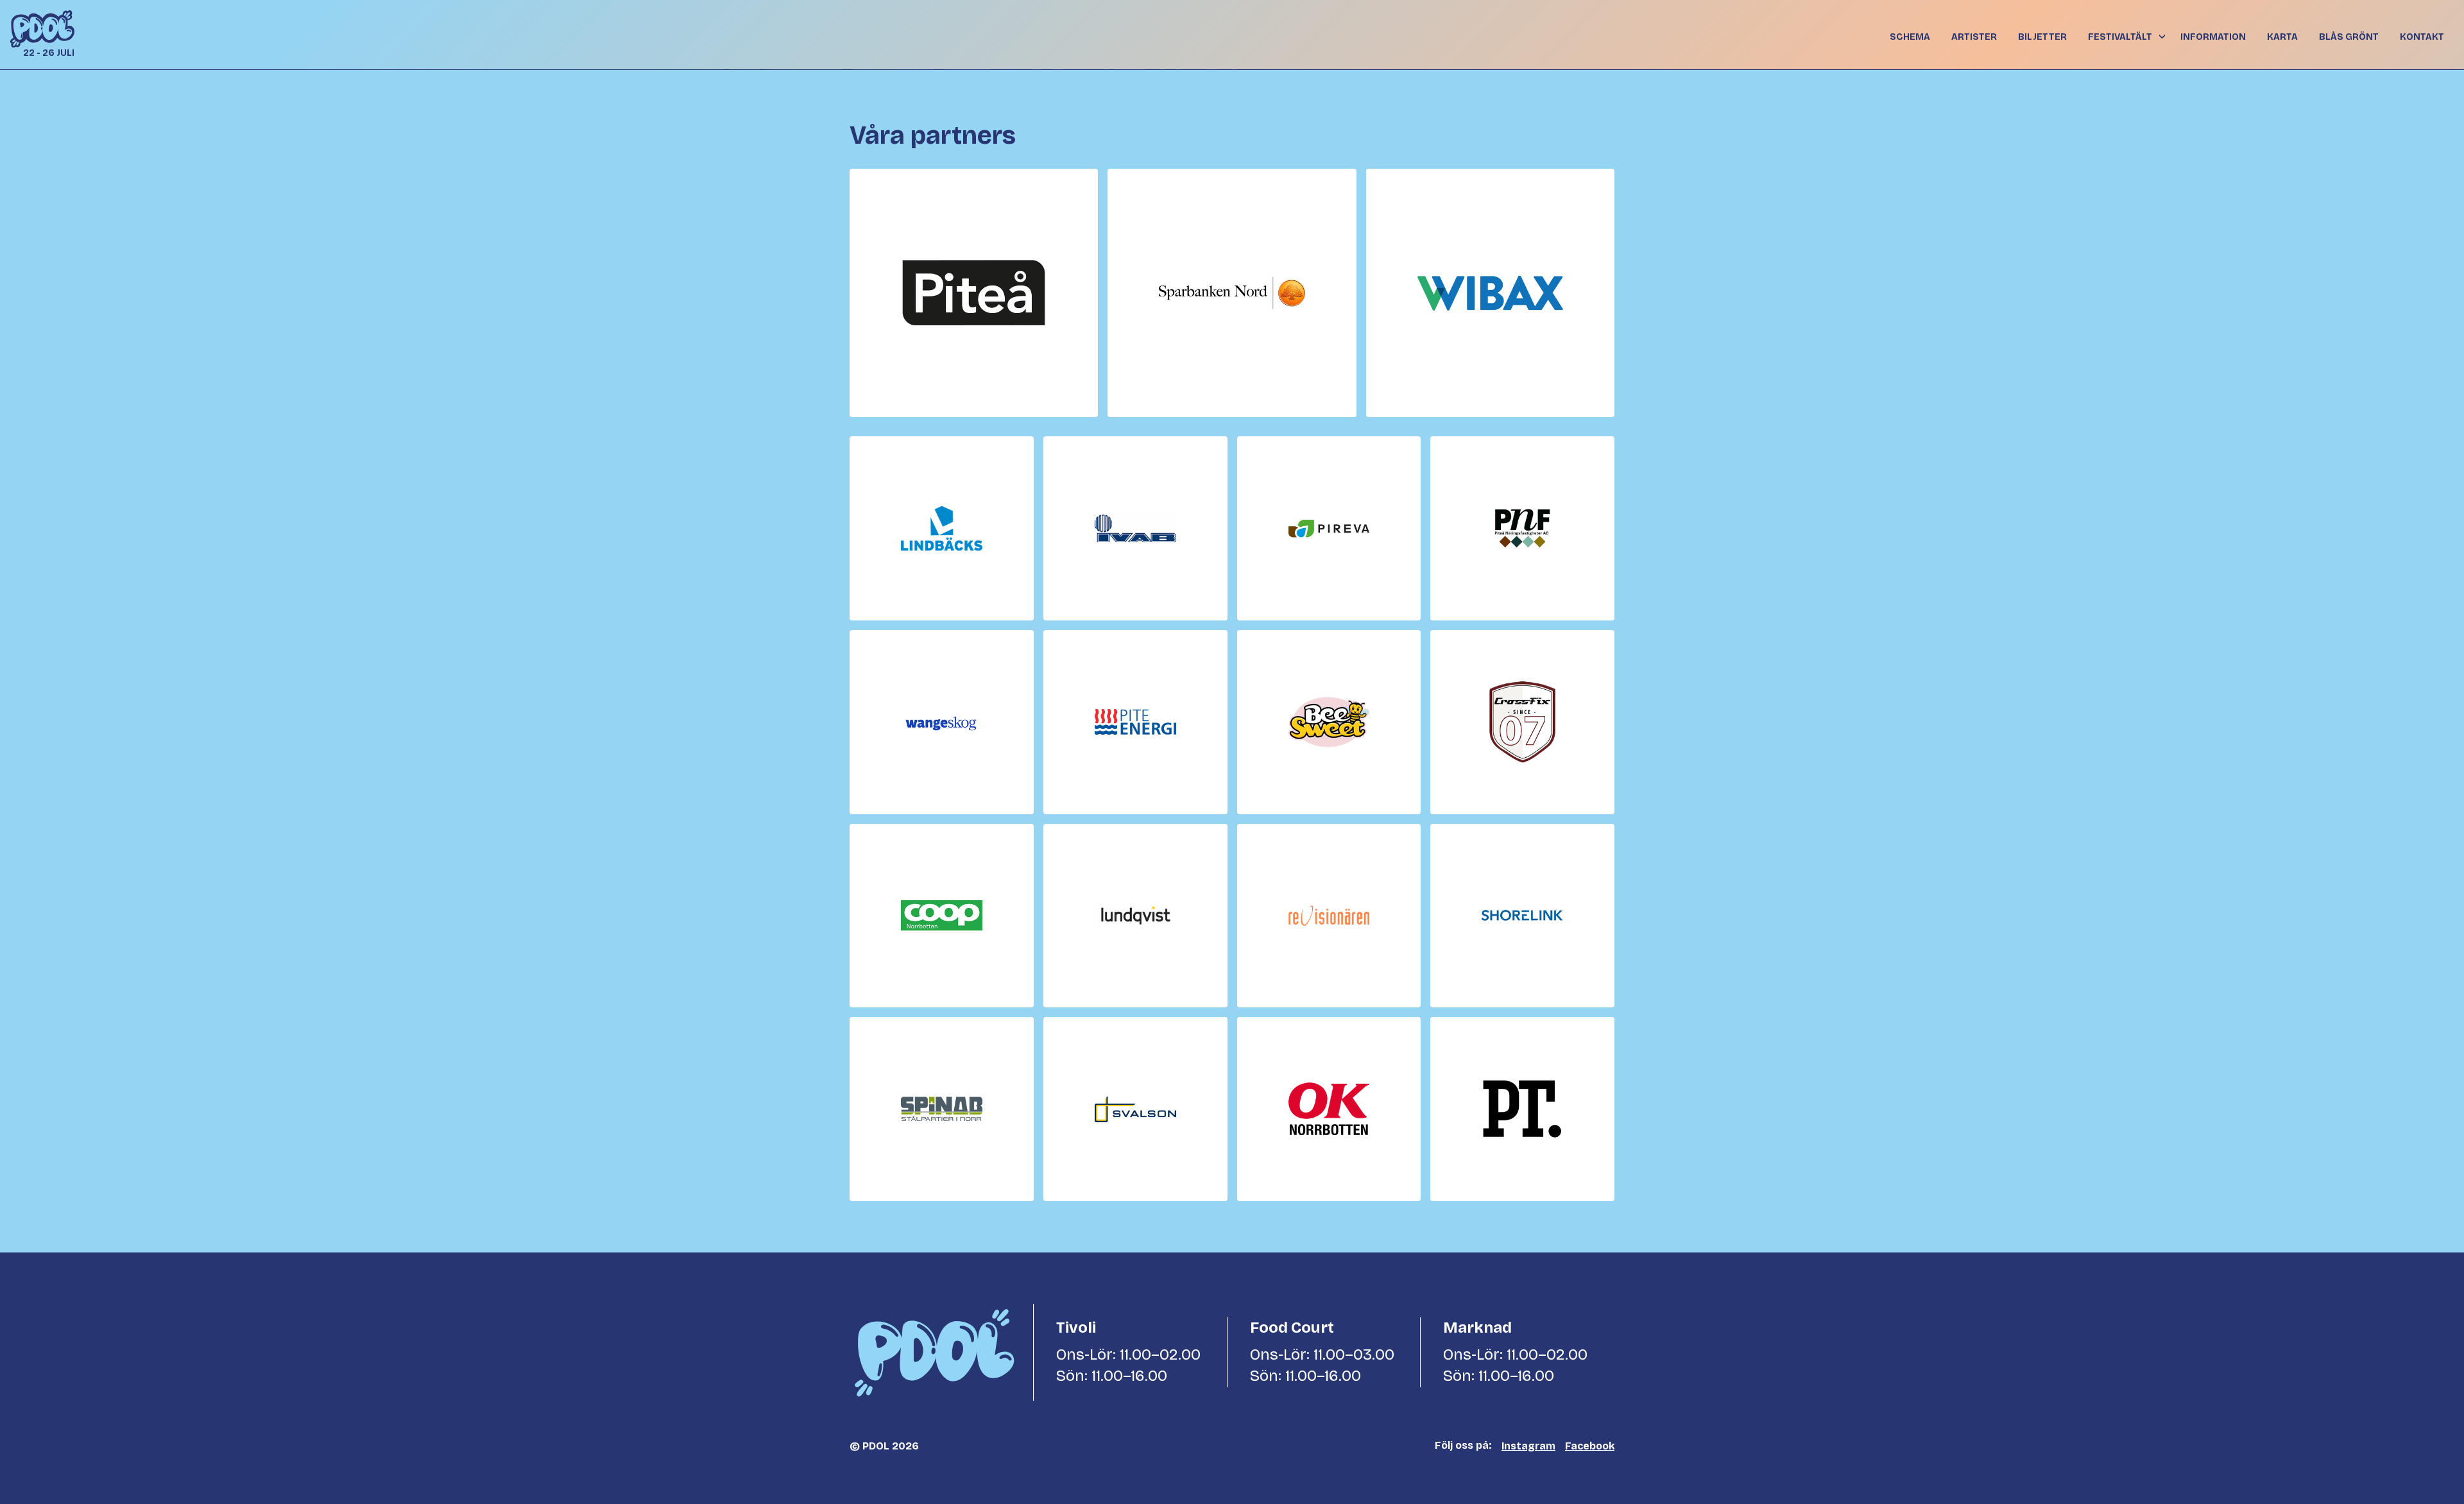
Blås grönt (2349, 37)
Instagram (1528, 1446)
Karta (2282, 37)
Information (2213, 37)
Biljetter (2042, 37)
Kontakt (2422, 37)
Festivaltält (2120, 37)
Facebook (1590, 1446)
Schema (1910, 37)
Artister (1974, 37)
